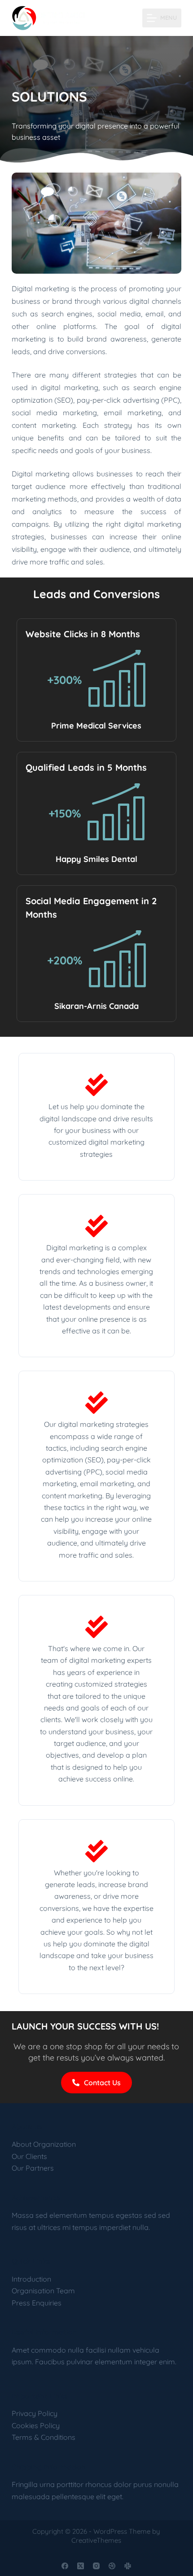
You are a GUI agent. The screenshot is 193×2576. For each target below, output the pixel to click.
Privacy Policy (35, 2413)
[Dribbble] (112, 2566)
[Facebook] (65, 2566)
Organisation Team (43, 2291)
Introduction (31, 2279)
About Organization (44, 2144)
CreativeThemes (96, 2540)
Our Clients (29, 2156)
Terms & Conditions (44, 2437)
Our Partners (33, 2168)
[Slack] (128, 2566)
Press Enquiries (37, 2303)
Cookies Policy (36, 2425)
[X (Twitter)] (81, 2566)
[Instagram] (96, 2566)
